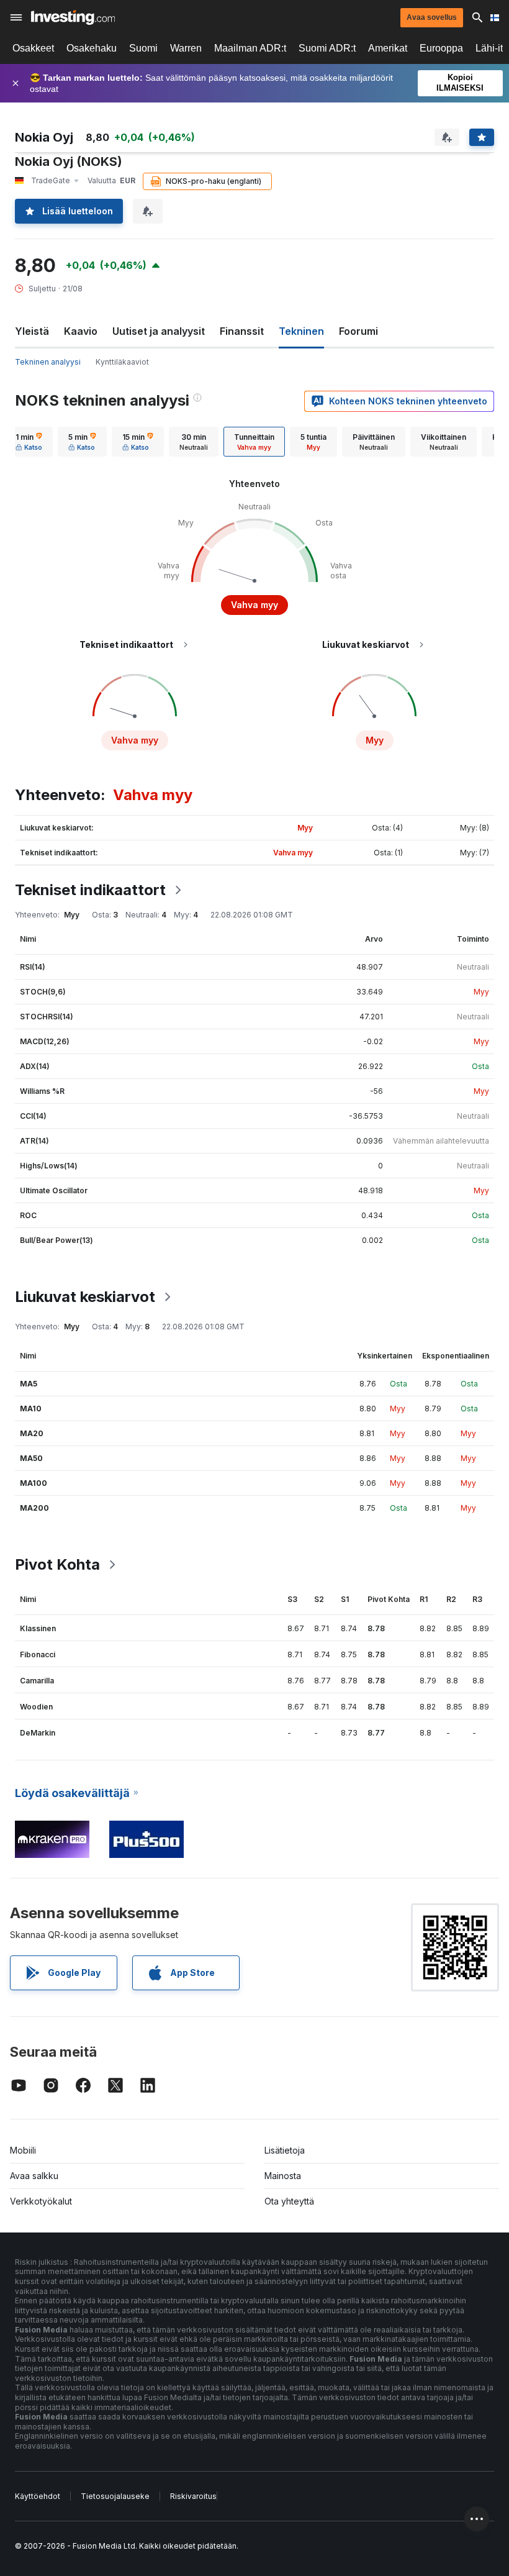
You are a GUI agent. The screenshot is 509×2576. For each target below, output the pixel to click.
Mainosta (283, 2176)
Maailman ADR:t (250, 48)
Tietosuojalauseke (115, 2496)
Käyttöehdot (38, 2496)
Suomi (143, 48)
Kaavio (81, 331)
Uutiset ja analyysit (159, 331)
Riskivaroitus (193, 2496)
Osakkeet (33, 48)
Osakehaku (92, 48)
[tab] (29, 442)
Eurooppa (441, 48)
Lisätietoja (285, 2150)
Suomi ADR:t (327, 48)
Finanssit (242, 331)
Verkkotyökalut (41, 2201)
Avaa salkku (34, 2176)
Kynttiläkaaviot (122, 362)
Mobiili (23, 2150)
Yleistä (32, 331)
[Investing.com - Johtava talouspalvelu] (73, 17)
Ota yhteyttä (289, 2201)
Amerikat (388, 48)
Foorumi (358, 331)
